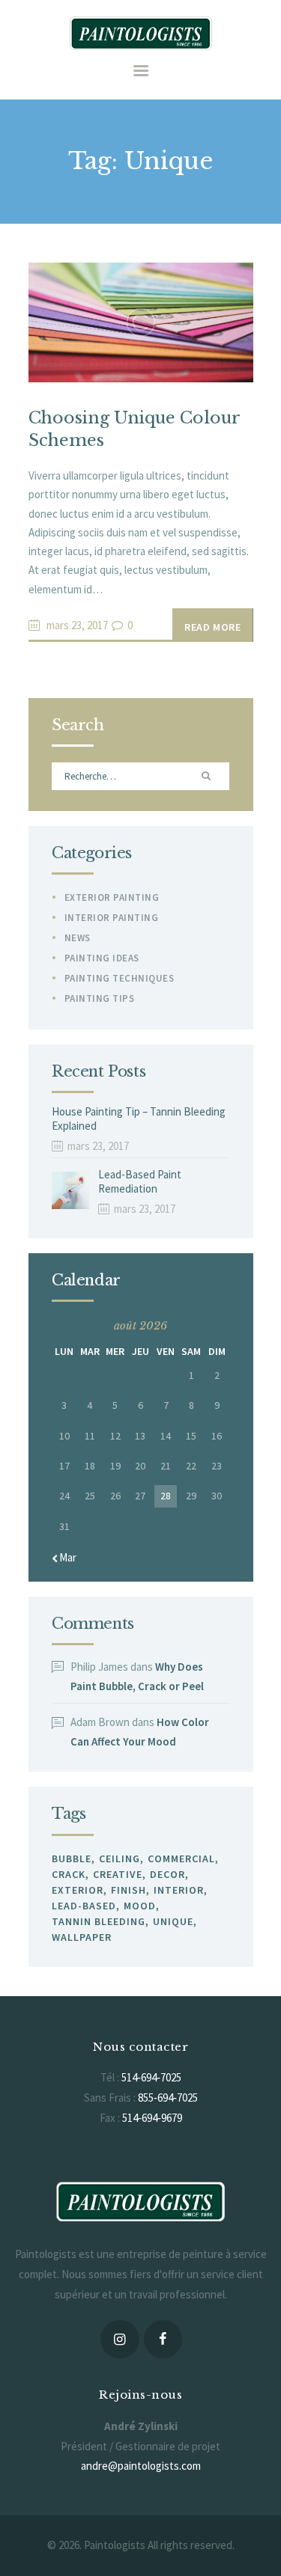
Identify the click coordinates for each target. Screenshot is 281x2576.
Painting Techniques (120, 978)
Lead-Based (84, 1906)
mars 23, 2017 (77, 625)
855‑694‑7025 (168, 2098)
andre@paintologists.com (141, 2466)
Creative (118, 1874)
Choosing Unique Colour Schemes (134, 429)
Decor (167, 1874)
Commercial (181, 1858)
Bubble (72, 1858)
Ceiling (120, 1858)
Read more (212, 627)
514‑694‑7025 (151, 2077)
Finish (129, 1890)
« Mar (64, 1557)
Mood (140, 1906)
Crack (69, 1874)
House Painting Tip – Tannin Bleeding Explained (139, 1119)
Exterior (78, 1890)
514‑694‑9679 (152, 2118)
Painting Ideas (102, 958)
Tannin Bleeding (99, 1921)
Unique (173, 1921)
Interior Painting (112, 918)
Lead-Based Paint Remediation (140, 1182)
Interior (179, 1890)
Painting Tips (100, 998)
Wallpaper (82, 1937)
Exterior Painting (112, 897)
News (78, 938)
